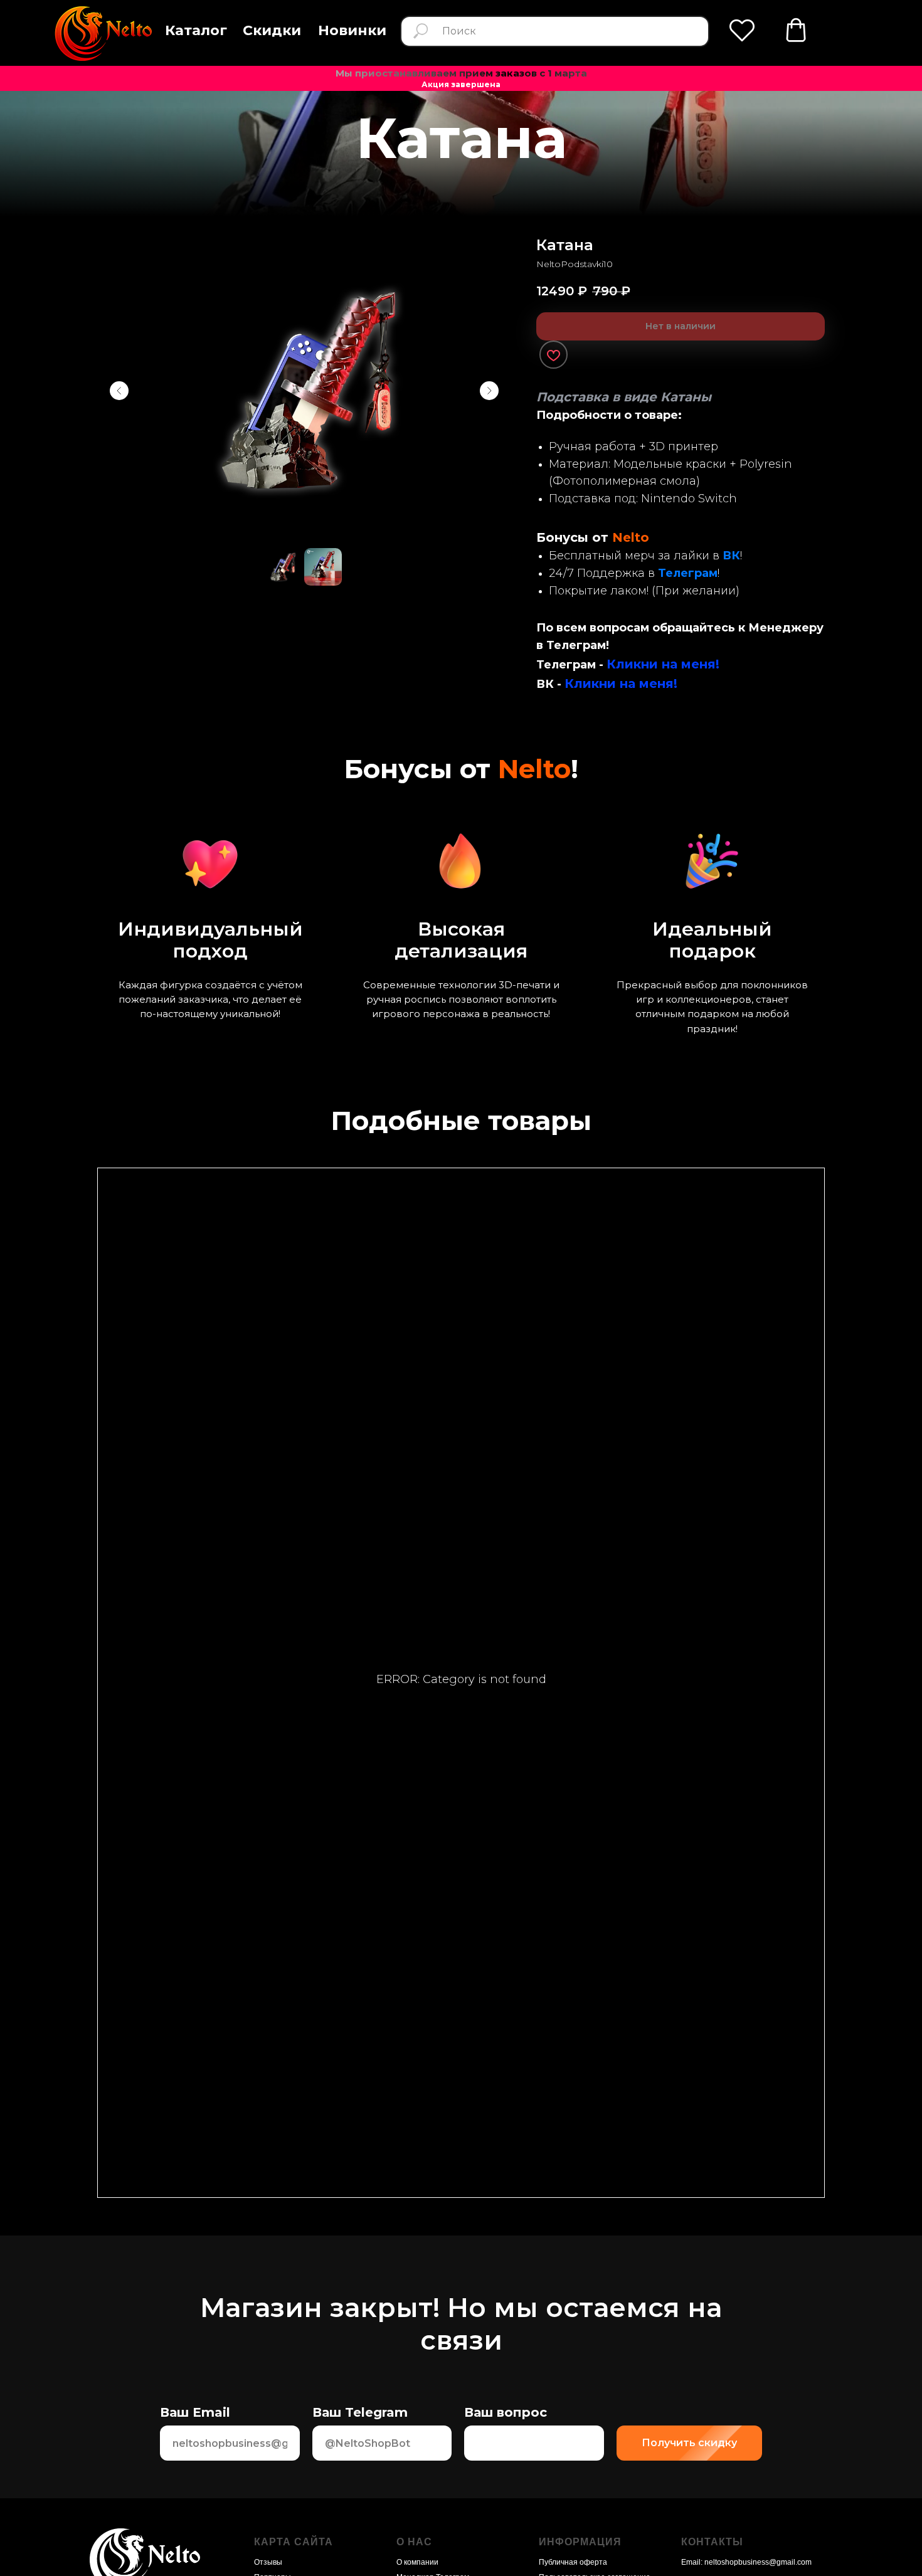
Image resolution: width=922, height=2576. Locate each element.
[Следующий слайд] (489, 391)
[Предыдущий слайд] (119, 391)
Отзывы (268, 2562)
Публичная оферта (573, 2562)
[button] (196, 31)
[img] (103, 34)
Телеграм (688, 573)
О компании (417, 2562)
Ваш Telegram (360, 2412)
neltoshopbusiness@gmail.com (758, 2562)
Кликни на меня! (663, 664)
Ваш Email (195, 2412)
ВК (731, 556)
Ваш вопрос (506, 2412)
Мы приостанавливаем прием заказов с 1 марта (461, 73)
